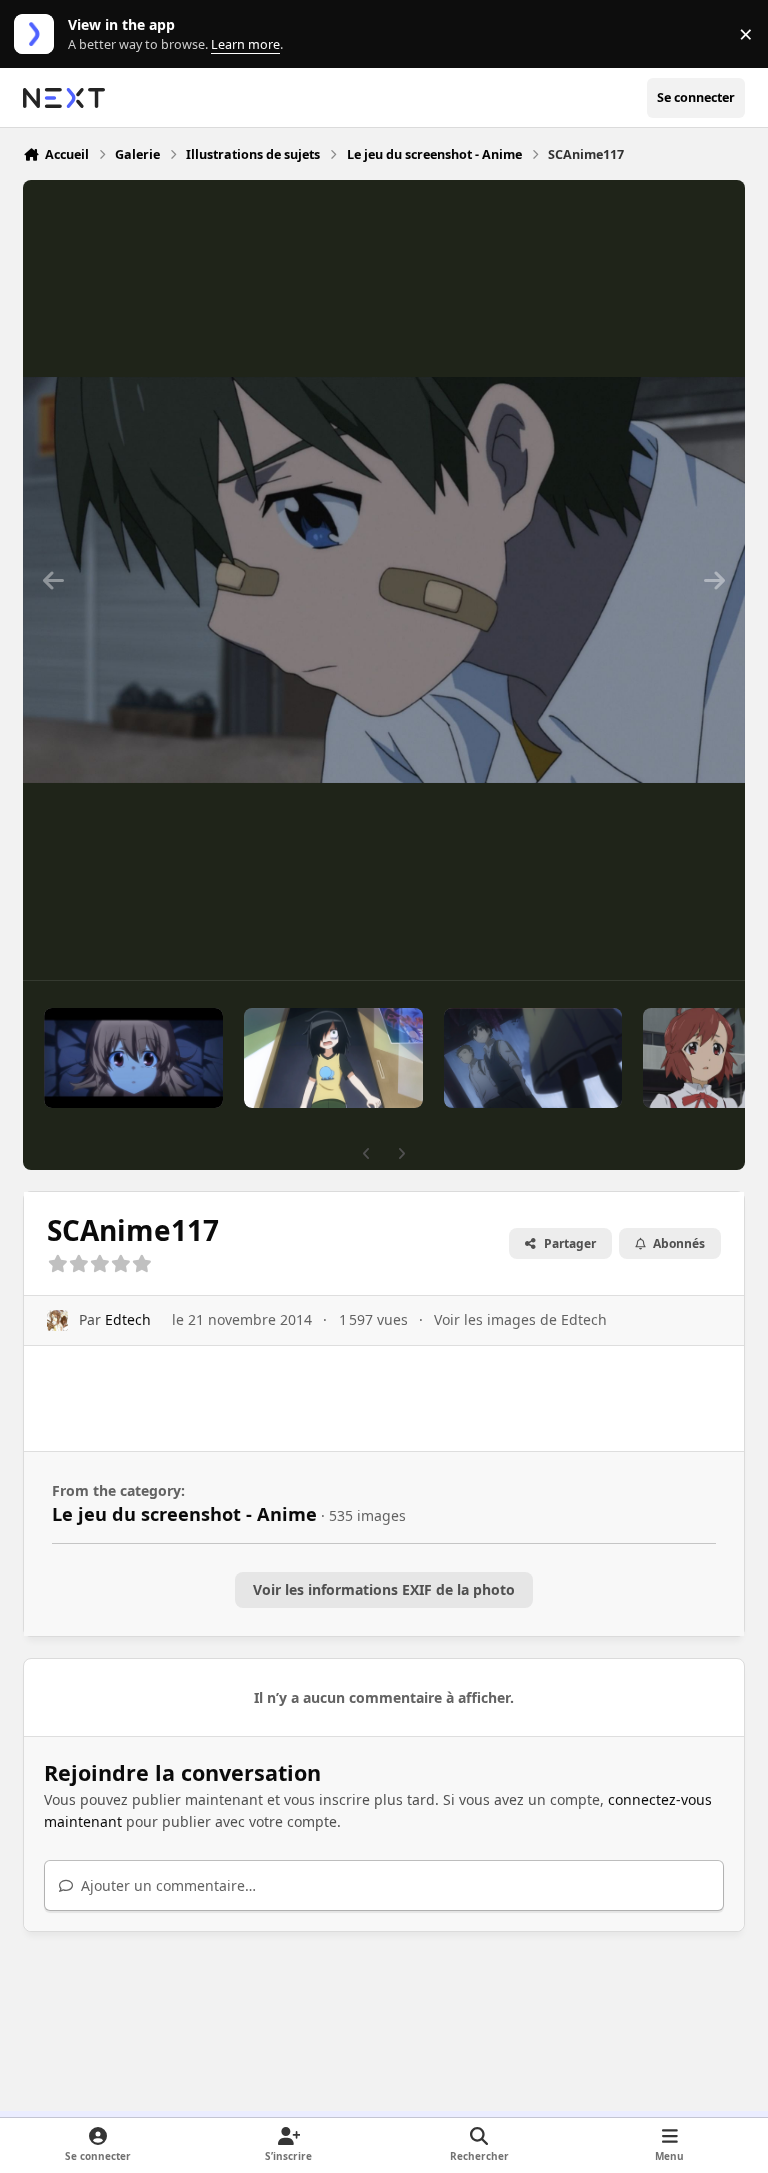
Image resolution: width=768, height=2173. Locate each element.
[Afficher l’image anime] (133, 1058)
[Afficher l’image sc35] (533, 1058)
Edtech (128, 1319)
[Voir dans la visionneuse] (384, 580)
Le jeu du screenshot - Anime (184, 1514)
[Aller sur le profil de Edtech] (57, 1320)
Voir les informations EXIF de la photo (384, 1589)
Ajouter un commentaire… (166, 1885)
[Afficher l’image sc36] (333, 1058)
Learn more (38, 34)
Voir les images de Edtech (520, 1319)
